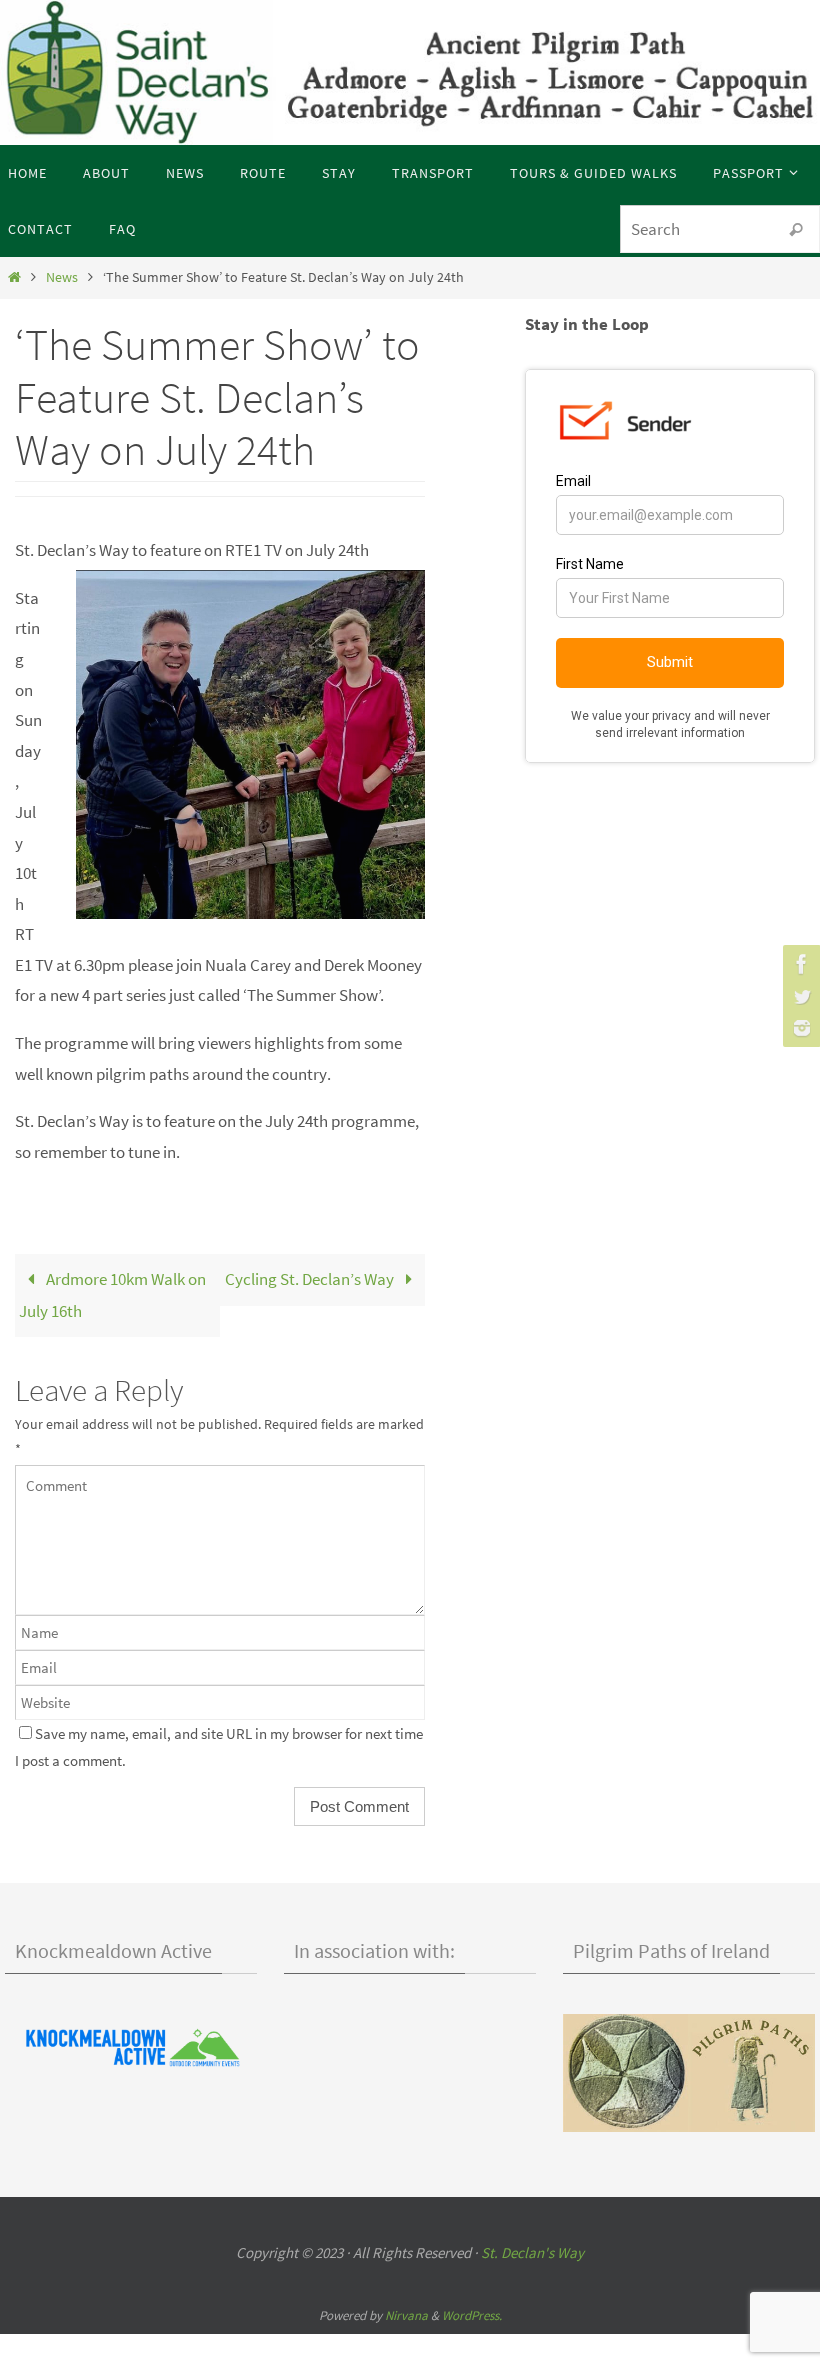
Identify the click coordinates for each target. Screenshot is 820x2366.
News (62, 277)
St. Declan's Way (532, 2252)
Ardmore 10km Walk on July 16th (112, 1295)
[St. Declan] (799, 964)
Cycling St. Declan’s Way (311, 1279)
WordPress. (472, 2315)
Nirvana (406, 2315)
